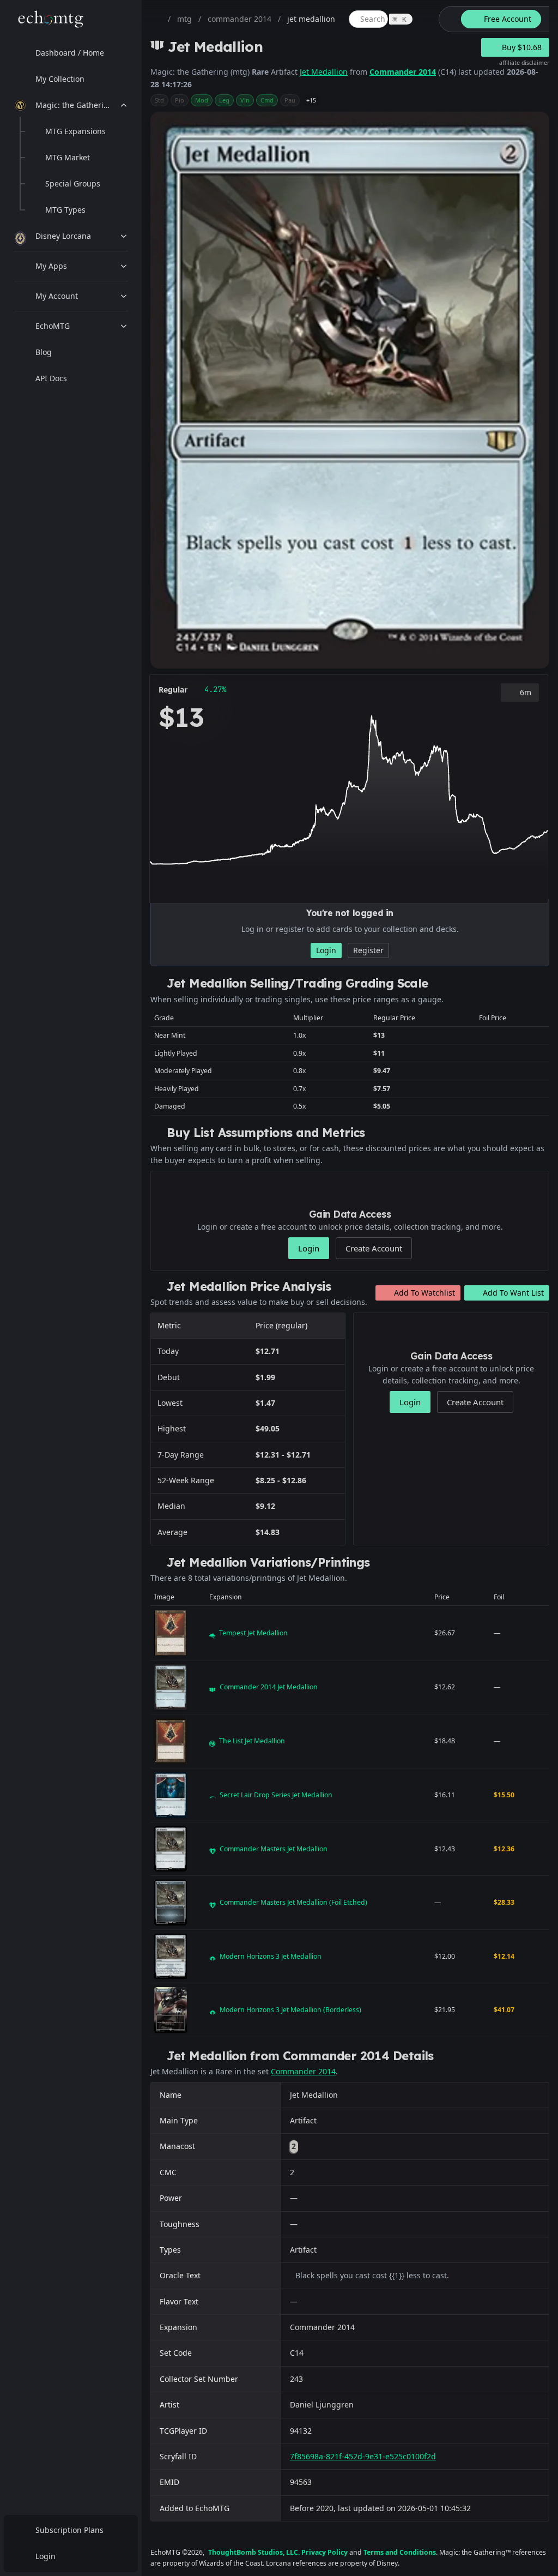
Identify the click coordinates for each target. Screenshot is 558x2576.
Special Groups (73, 183)
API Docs (51, 378)
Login (46, 2556)
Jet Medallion (324, 72)
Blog (44, 352)
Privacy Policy (325, 2552)
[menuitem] (71, 53)
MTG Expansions (75, 131)
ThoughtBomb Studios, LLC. (254, 2552)
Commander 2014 (403, 72)
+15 (311, 100)
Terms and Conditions (400, 2552)
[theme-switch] (448, 19)
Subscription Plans (69, 2530)
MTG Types (65, 210)
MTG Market (68, 157)
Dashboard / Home (70, 53)
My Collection (60, 79)
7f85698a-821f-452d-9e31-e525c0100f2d (363, 2456)
